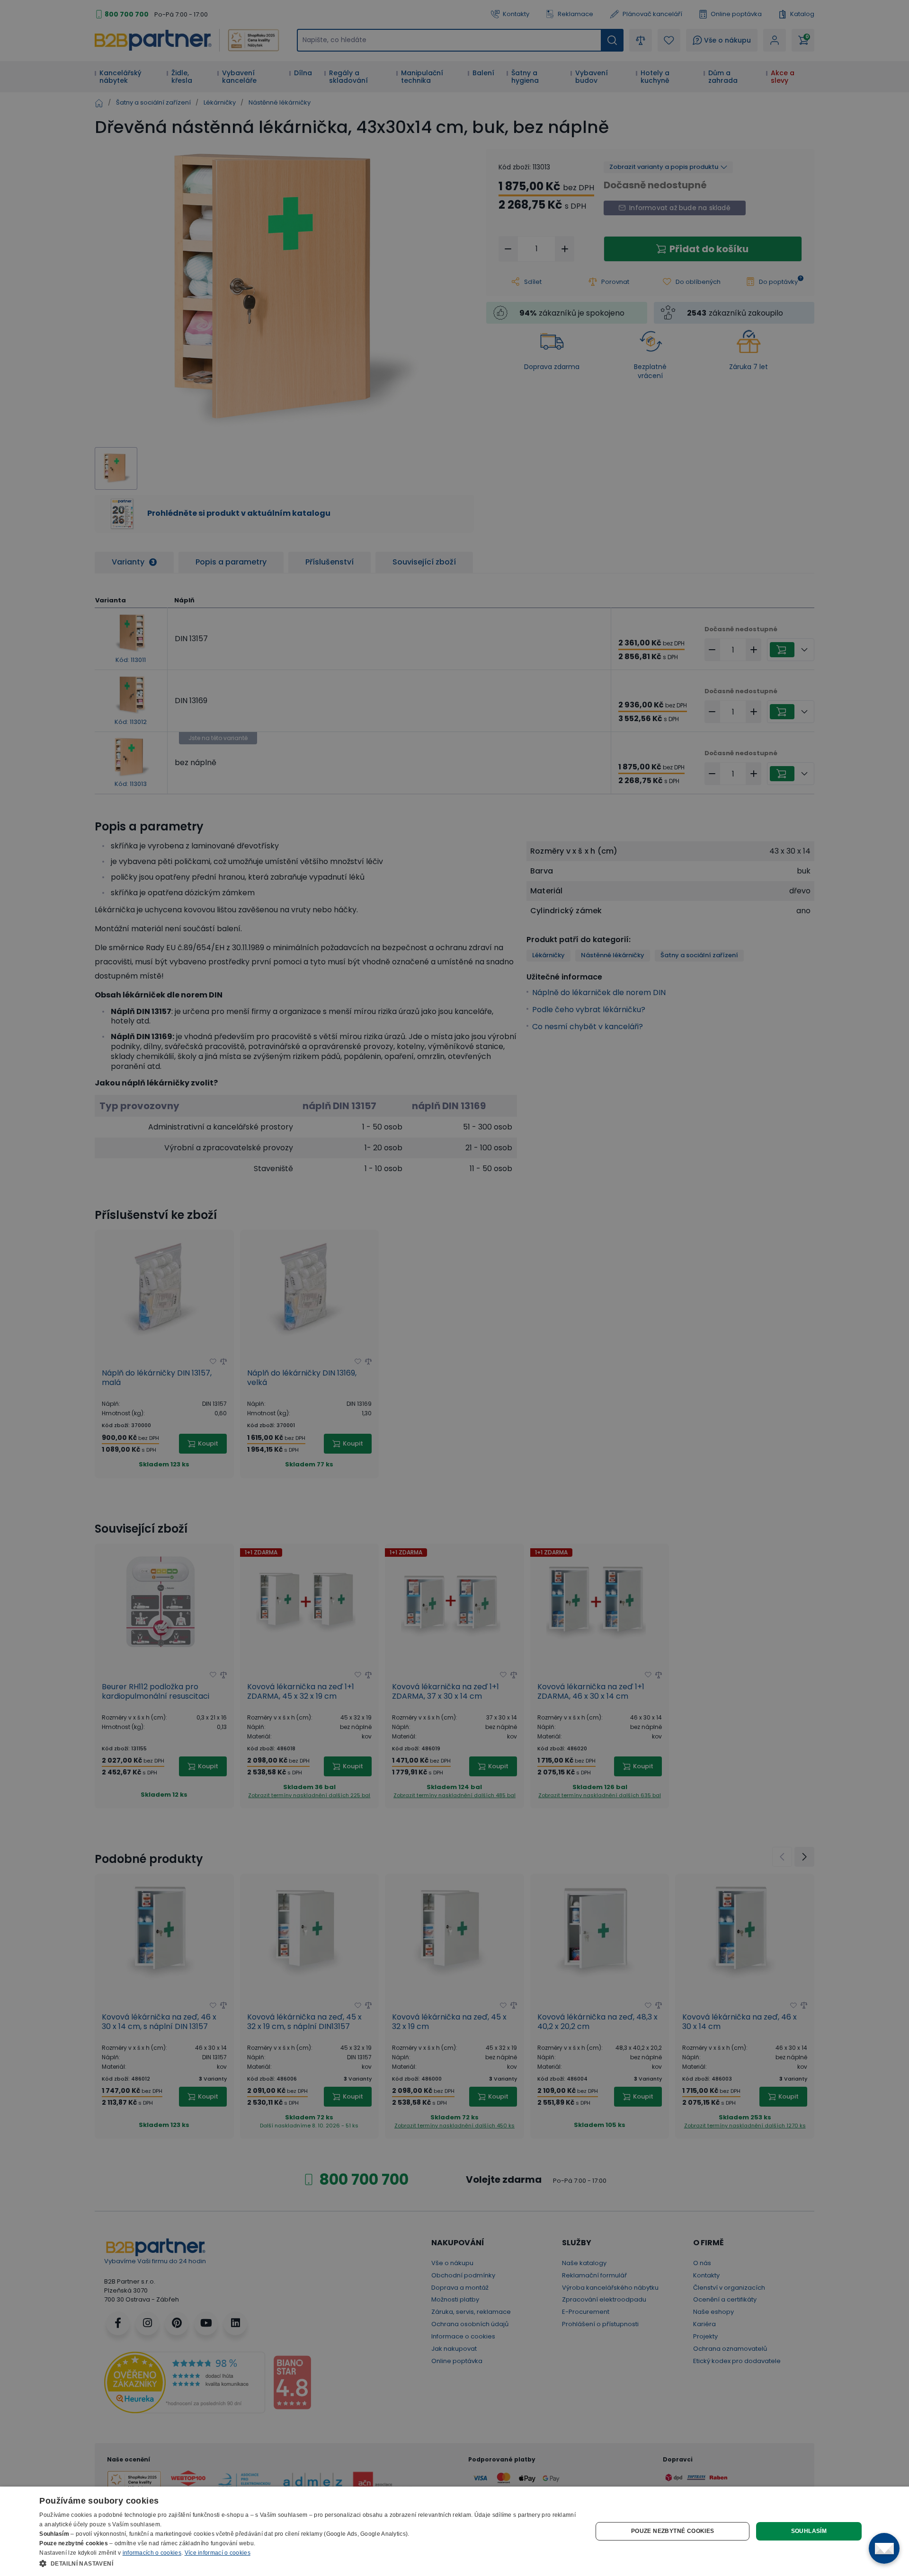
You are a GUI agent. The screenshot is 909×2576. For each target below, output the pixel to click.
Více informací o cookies (218, 2553)
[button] (307, 2563)
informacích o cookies (152, 2553)
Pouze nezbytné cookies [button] (673, 2531)
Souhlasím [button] (809, 2531)
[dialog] (454, 2531)
